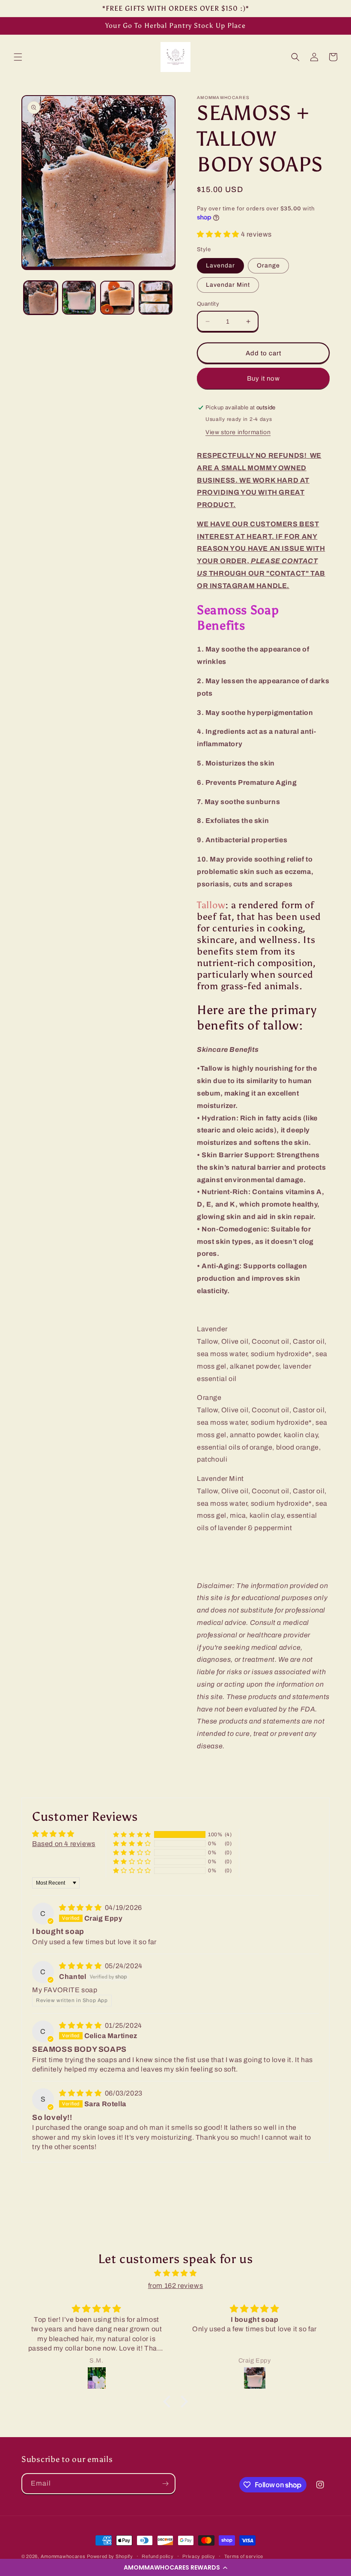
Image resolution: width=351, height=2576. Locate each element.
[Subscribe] (165, 2484)
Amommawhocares (63, 2556)
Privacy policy (199, 2556)
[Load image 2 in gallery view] (79, 298)
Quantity (208, 304)
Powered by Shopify (110, 2556)
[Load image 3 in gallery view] (117, 298)
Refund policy (158, 2556)
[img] (81, 1908)
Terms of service (244, 2556)
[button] (175, 2567)
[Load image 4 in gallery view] (156, 298)
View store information (238, 432)
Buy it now (263, 378)
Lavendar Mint (228, 285)
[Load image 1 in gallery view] (41, 298)
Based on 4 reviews (64, 1844)
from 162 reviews (176, 2286)
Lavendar (220, 266)
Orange (268, 266)
